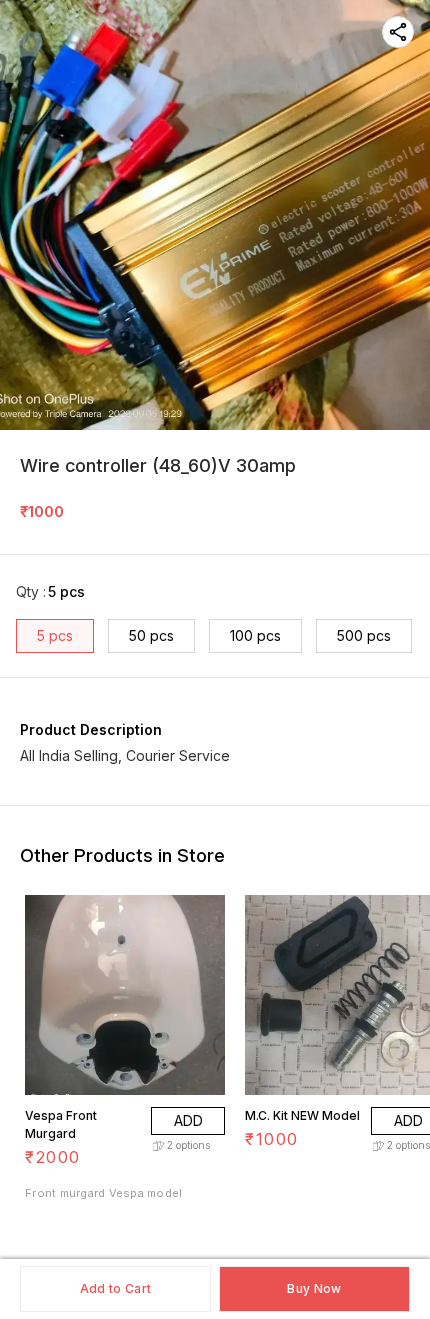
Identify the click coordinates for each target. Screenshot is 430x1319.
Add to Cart (115, 1288)
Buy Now (314, 1288)
